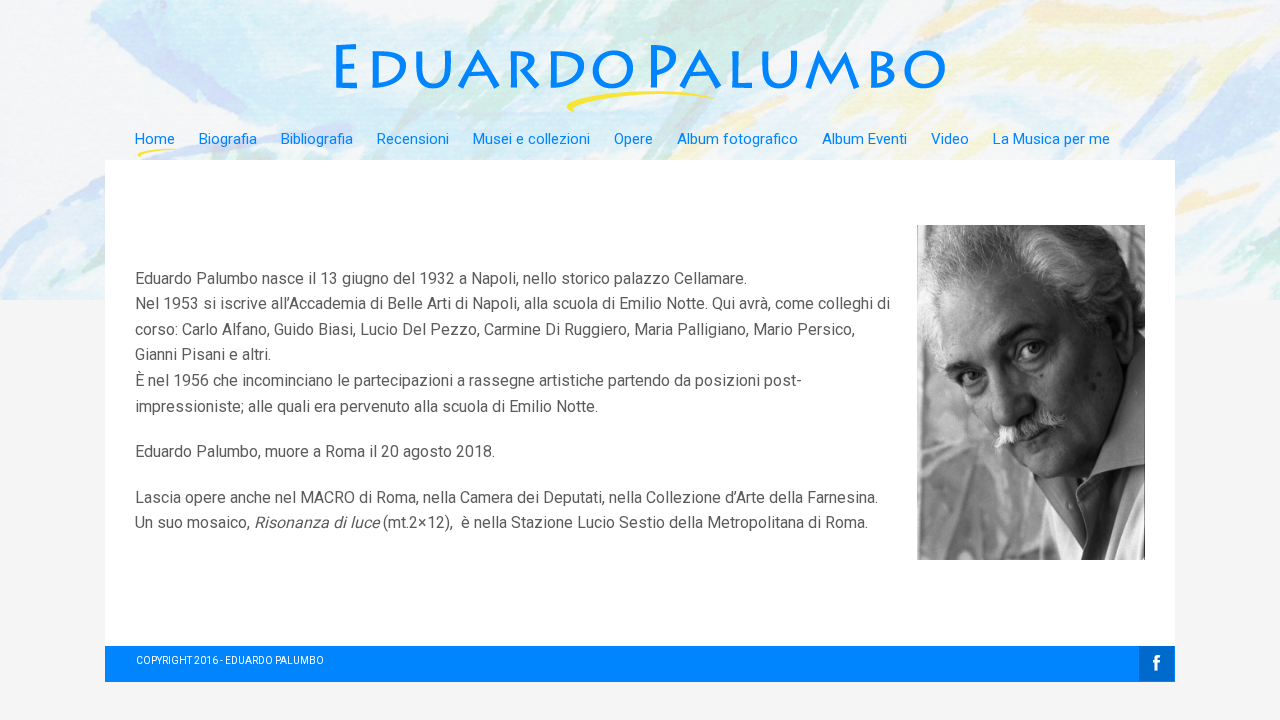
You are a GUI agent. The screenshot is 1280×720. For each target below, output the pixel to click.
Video (950, 139)
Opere (633, 139)
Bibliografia (317, 139)
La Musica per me (1051, 139)
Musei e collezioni (531, 139)
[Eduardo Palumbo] (642, 40)
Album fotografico (737, 139)
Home (155, 139)
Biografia (228, 139)
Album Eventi (864, 139)
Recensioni (413, 139)
